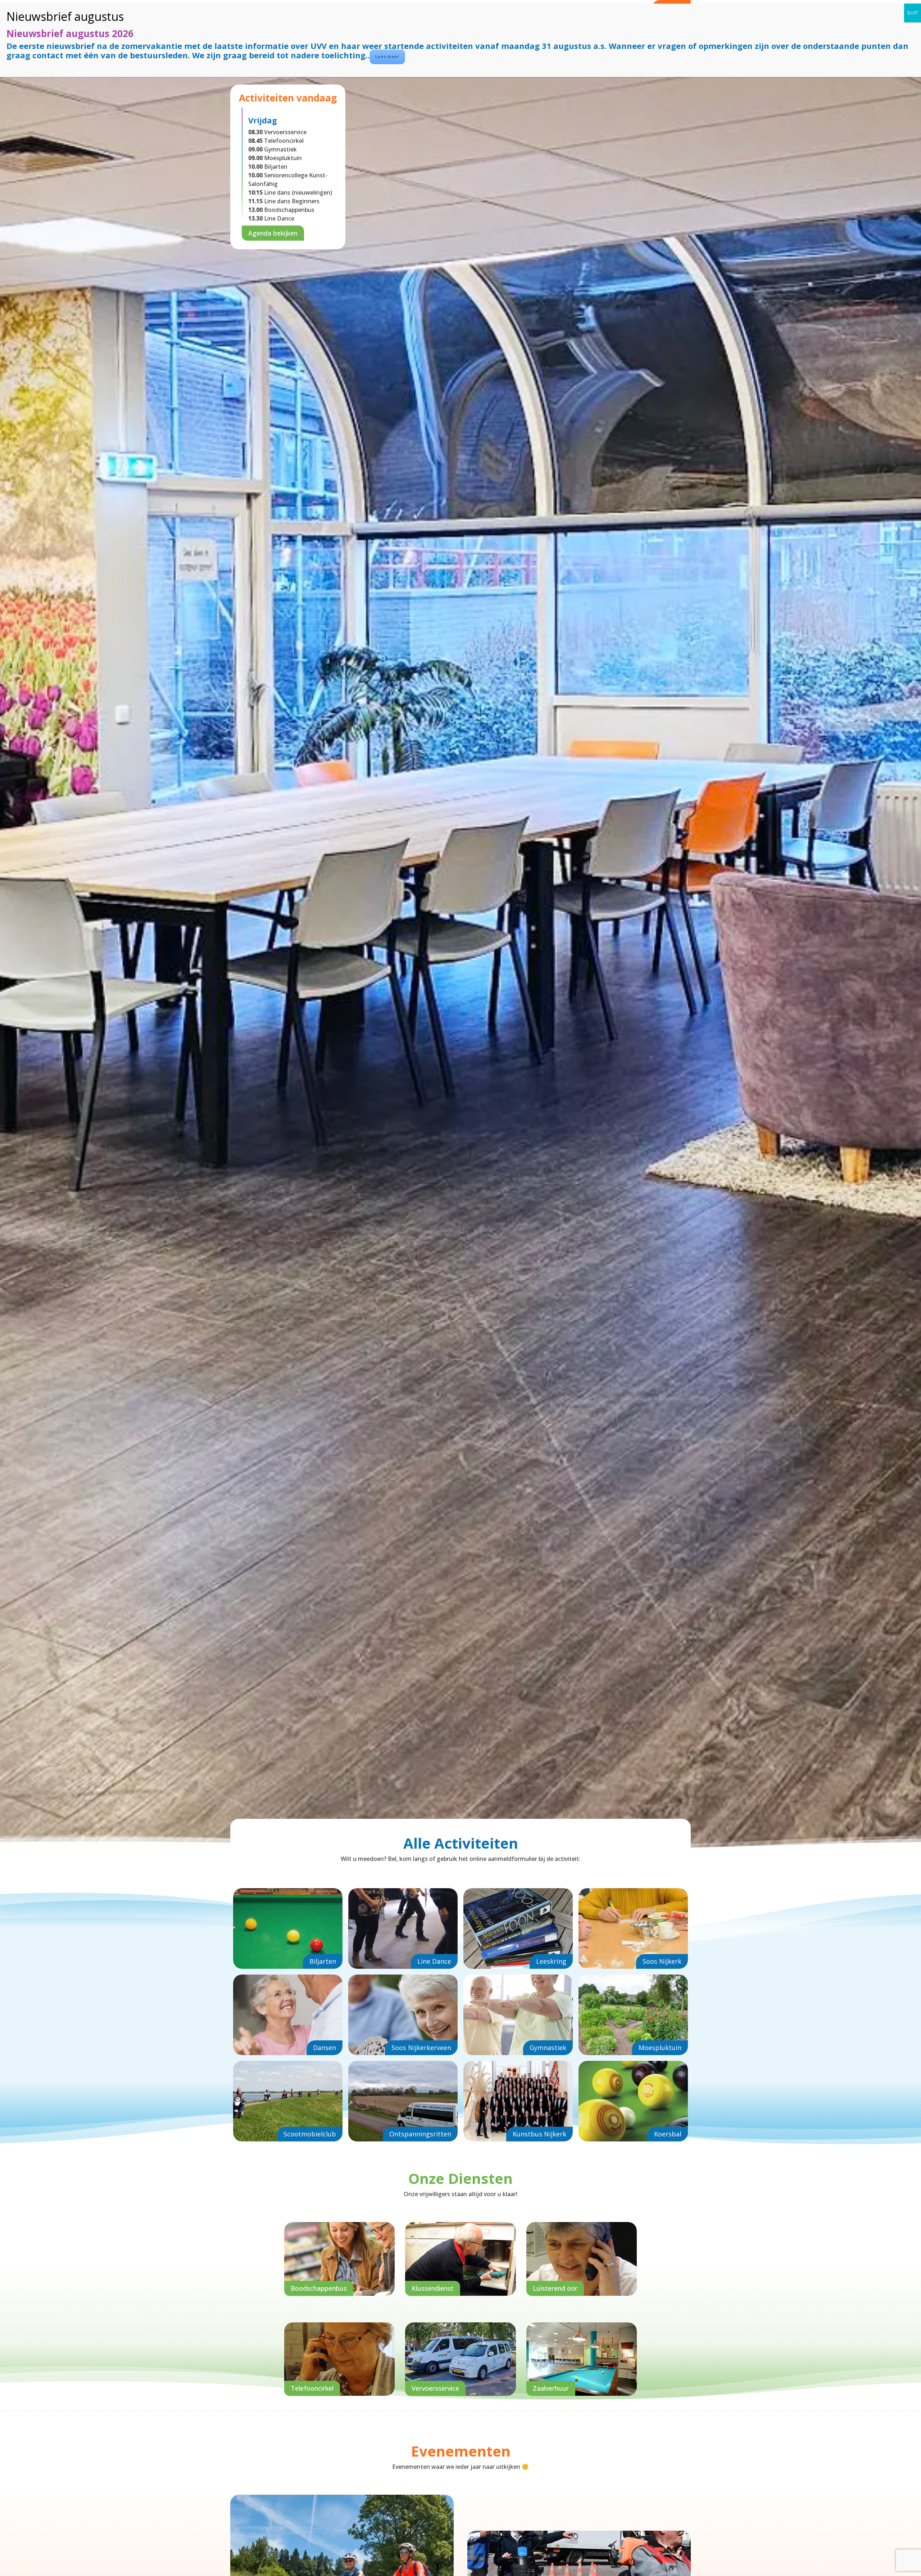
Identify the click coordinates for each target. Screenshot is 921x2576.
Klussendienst (433, 2288)
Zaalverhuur (551, 2388)
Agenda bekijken (273, 233)
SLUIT (913, 13)
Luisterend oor (555, 2288)
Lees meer (387, 57)
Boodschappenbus (319, 2288)
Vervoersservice (435, 2388)
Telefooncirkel (312, 2388)
